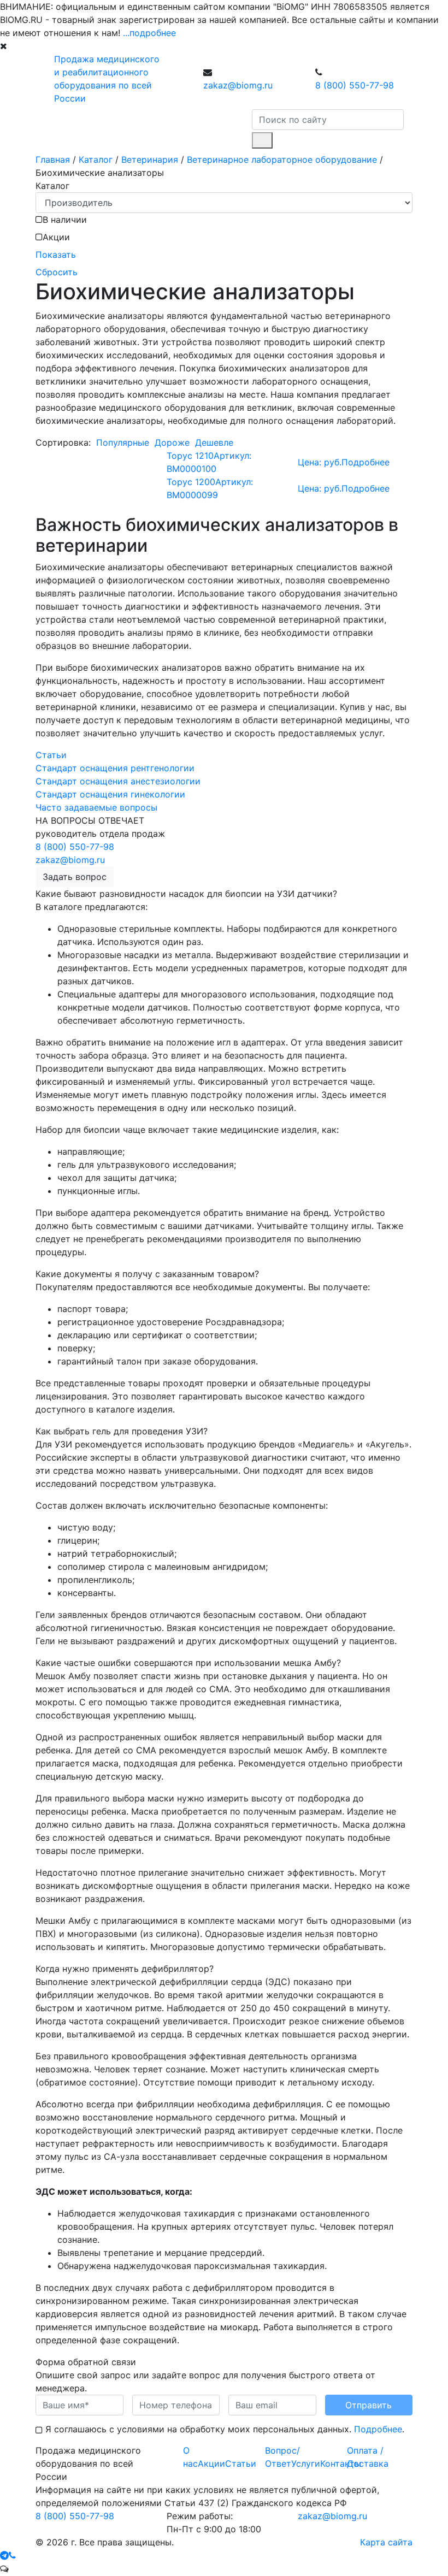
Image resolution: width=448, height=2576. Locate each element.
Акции (211, 2463)
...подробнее (149, 33)
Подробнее (378, 2429)
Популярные (123, 442)
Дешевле (214, 442)
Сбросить (57, 272)
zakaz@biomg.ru (238, 85)
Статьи (51, 755)
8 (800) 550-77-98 (355, 85)
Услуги (306, 2463)
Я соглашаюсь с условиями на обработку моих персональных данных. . (223, 2429)
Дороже (172, 442)
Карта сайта (386, 2542)
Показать (56, 255)
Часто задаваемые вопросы (96, 807)
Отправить (369, 2405)
